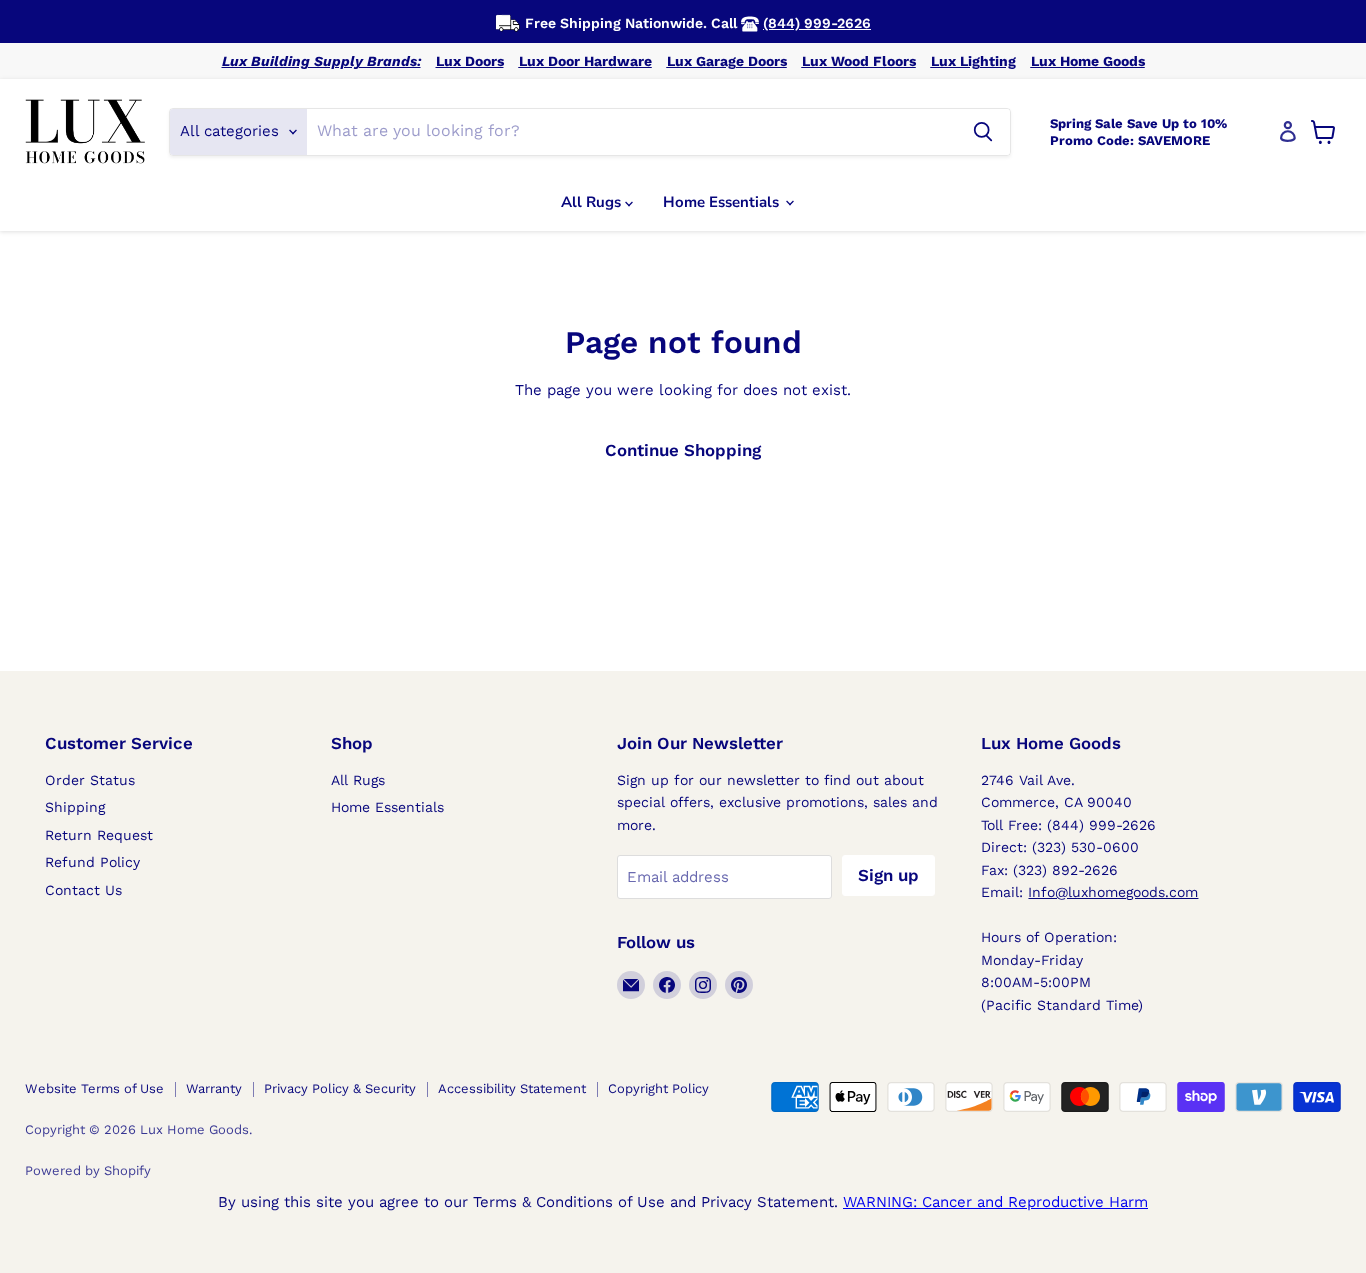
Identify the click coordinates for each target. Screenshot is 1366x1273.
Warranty (214, 1088)
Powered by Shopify (88, 1170)
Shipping (75, 807)
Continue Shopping (683, 450)
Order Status (90, 780)
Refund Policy (92, 862)
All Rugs (593, 202)
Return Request (99, 835)
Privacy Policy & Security (340, 1088)
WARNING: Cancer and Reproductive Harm (995, 1202)
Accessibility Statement (512, 1088)
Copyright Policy (658, 1088)
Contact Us (83, 890)
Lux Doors (470, 61)
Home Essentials (723, 202)
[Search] (983, 132)
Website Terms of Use (94, 1088)
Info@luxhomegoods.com (1113, 892)
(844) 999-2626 (817, 23)
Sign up (888, 875)
